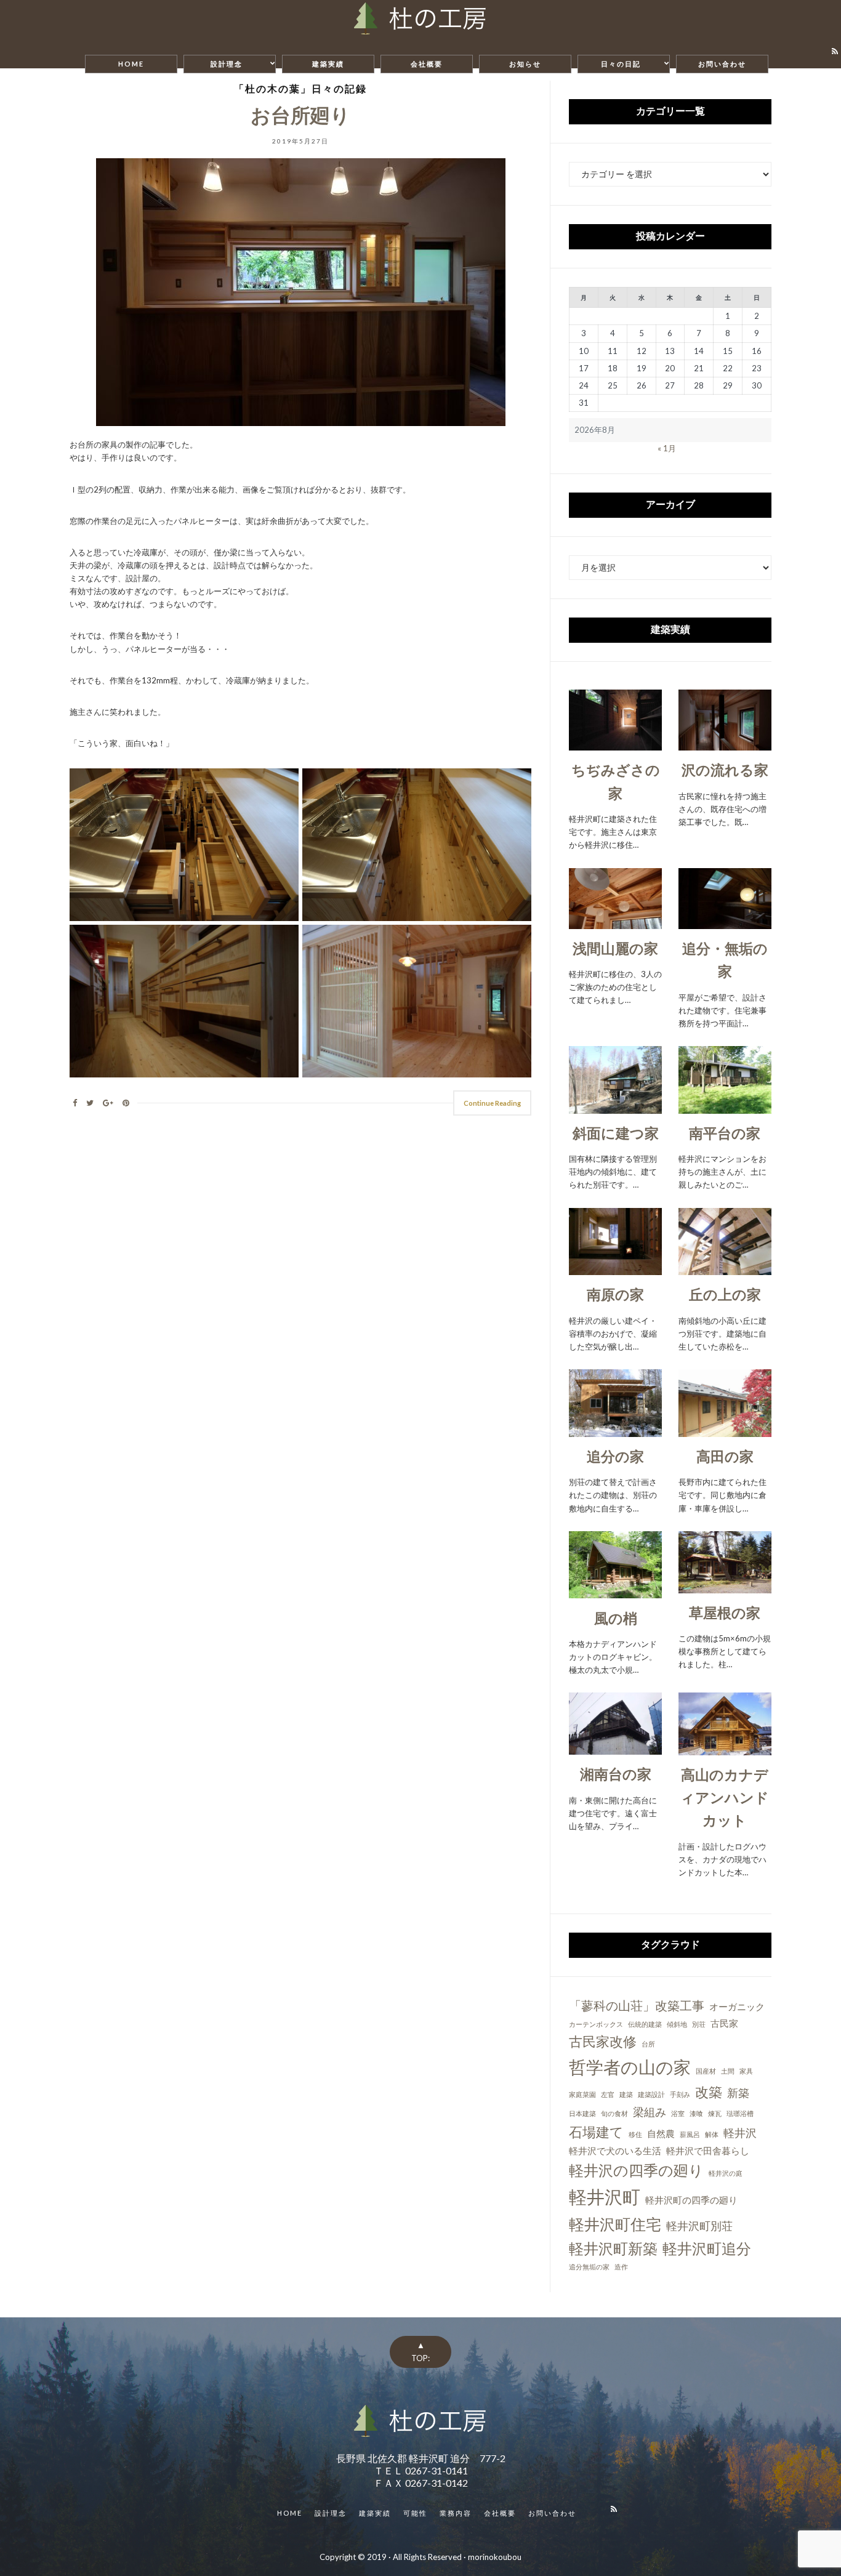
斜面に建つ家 (616, 1133)
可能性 (415, 2513)
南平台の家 (725, 1133)
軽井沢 (740, 2133)
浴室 (678, 2113)
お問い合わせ (722, 64)
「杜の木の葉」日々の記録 (300, 88)
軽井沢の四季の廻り (636, 2170)
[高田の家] (725, 1430)
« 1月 (667, 448)
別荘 (699, 2024)
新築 (738, 2093)
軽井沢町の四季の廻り (691, 2200)
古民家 (724, 2023)
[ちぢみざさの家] (615, 744)
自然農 (661, 2133)
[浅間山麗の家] (615, 922)
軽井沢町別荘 (699, 2226)
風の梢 (616, 1618)
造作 (621, 2267)
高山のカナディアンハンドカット (725, 1797)
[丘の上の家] (725, 1268)
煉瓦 (715, 2113)
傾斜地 (677, 2024)
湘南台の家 (616, 1774)
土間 (728, 2071)
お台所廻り (300, 115)
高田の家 (725, 1456)
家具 (746, 2071)
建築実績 (328, 64)
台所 (648, 2044)
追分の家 (615, 1456)
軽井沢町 (605, 2196)
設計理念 (227, 64)
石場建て (596, 2132)
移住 (635, 2134)
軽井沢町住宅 (615, 2224)
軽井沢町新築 (613, 2248)
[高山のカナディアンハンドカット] (725, 1748)
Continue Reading (492, 1103)
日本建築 (582, 2113)
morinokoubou (495, 2557)
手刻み (680, 2094)
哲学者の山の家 (630, 2067)
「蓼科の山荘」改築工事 (637, 2005)
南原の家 (615, 1294)
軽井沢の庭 (726, 2173)
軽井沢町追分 (707, 2248)
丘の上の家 (725, 1294)
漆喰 (696, 2113)
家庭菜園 (582, 2094)
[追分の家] (615, 1430)
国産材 (706, 2071)
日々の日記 (621, 64)
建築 (626, 2094)
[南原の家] (615, 1268)
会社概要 (427, 64)
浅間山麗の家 (615, 948)
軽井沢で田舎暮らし (708, 2151)
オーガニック (737, 2006)
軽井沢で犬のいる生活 (615, 2151)
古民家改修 (603, 2041)
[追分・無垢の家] (725, 922)
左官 (608, 2094)
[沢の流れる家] (725, 744)
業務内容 (456, 2513)
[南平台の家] (725, 1107)
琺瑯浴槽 (740, 2113)
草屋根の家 (725, 1612)
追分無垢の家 (589, 2267)
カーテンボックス (596, 2024)
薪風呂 (690, 2134)
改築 (709, 2092)
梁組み (650, 2112)
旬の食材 (614, 2113)
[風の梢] (615, 1592)
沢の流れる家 (725, 770)
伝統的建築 (645, 2024)
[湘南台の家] (615, 1748)
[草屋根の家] (725, 1587)
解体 (712, 2134)
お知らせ (525, 64)
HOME (131, 64)
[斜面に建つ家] (615, 1107)
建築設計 (651, 2094)
